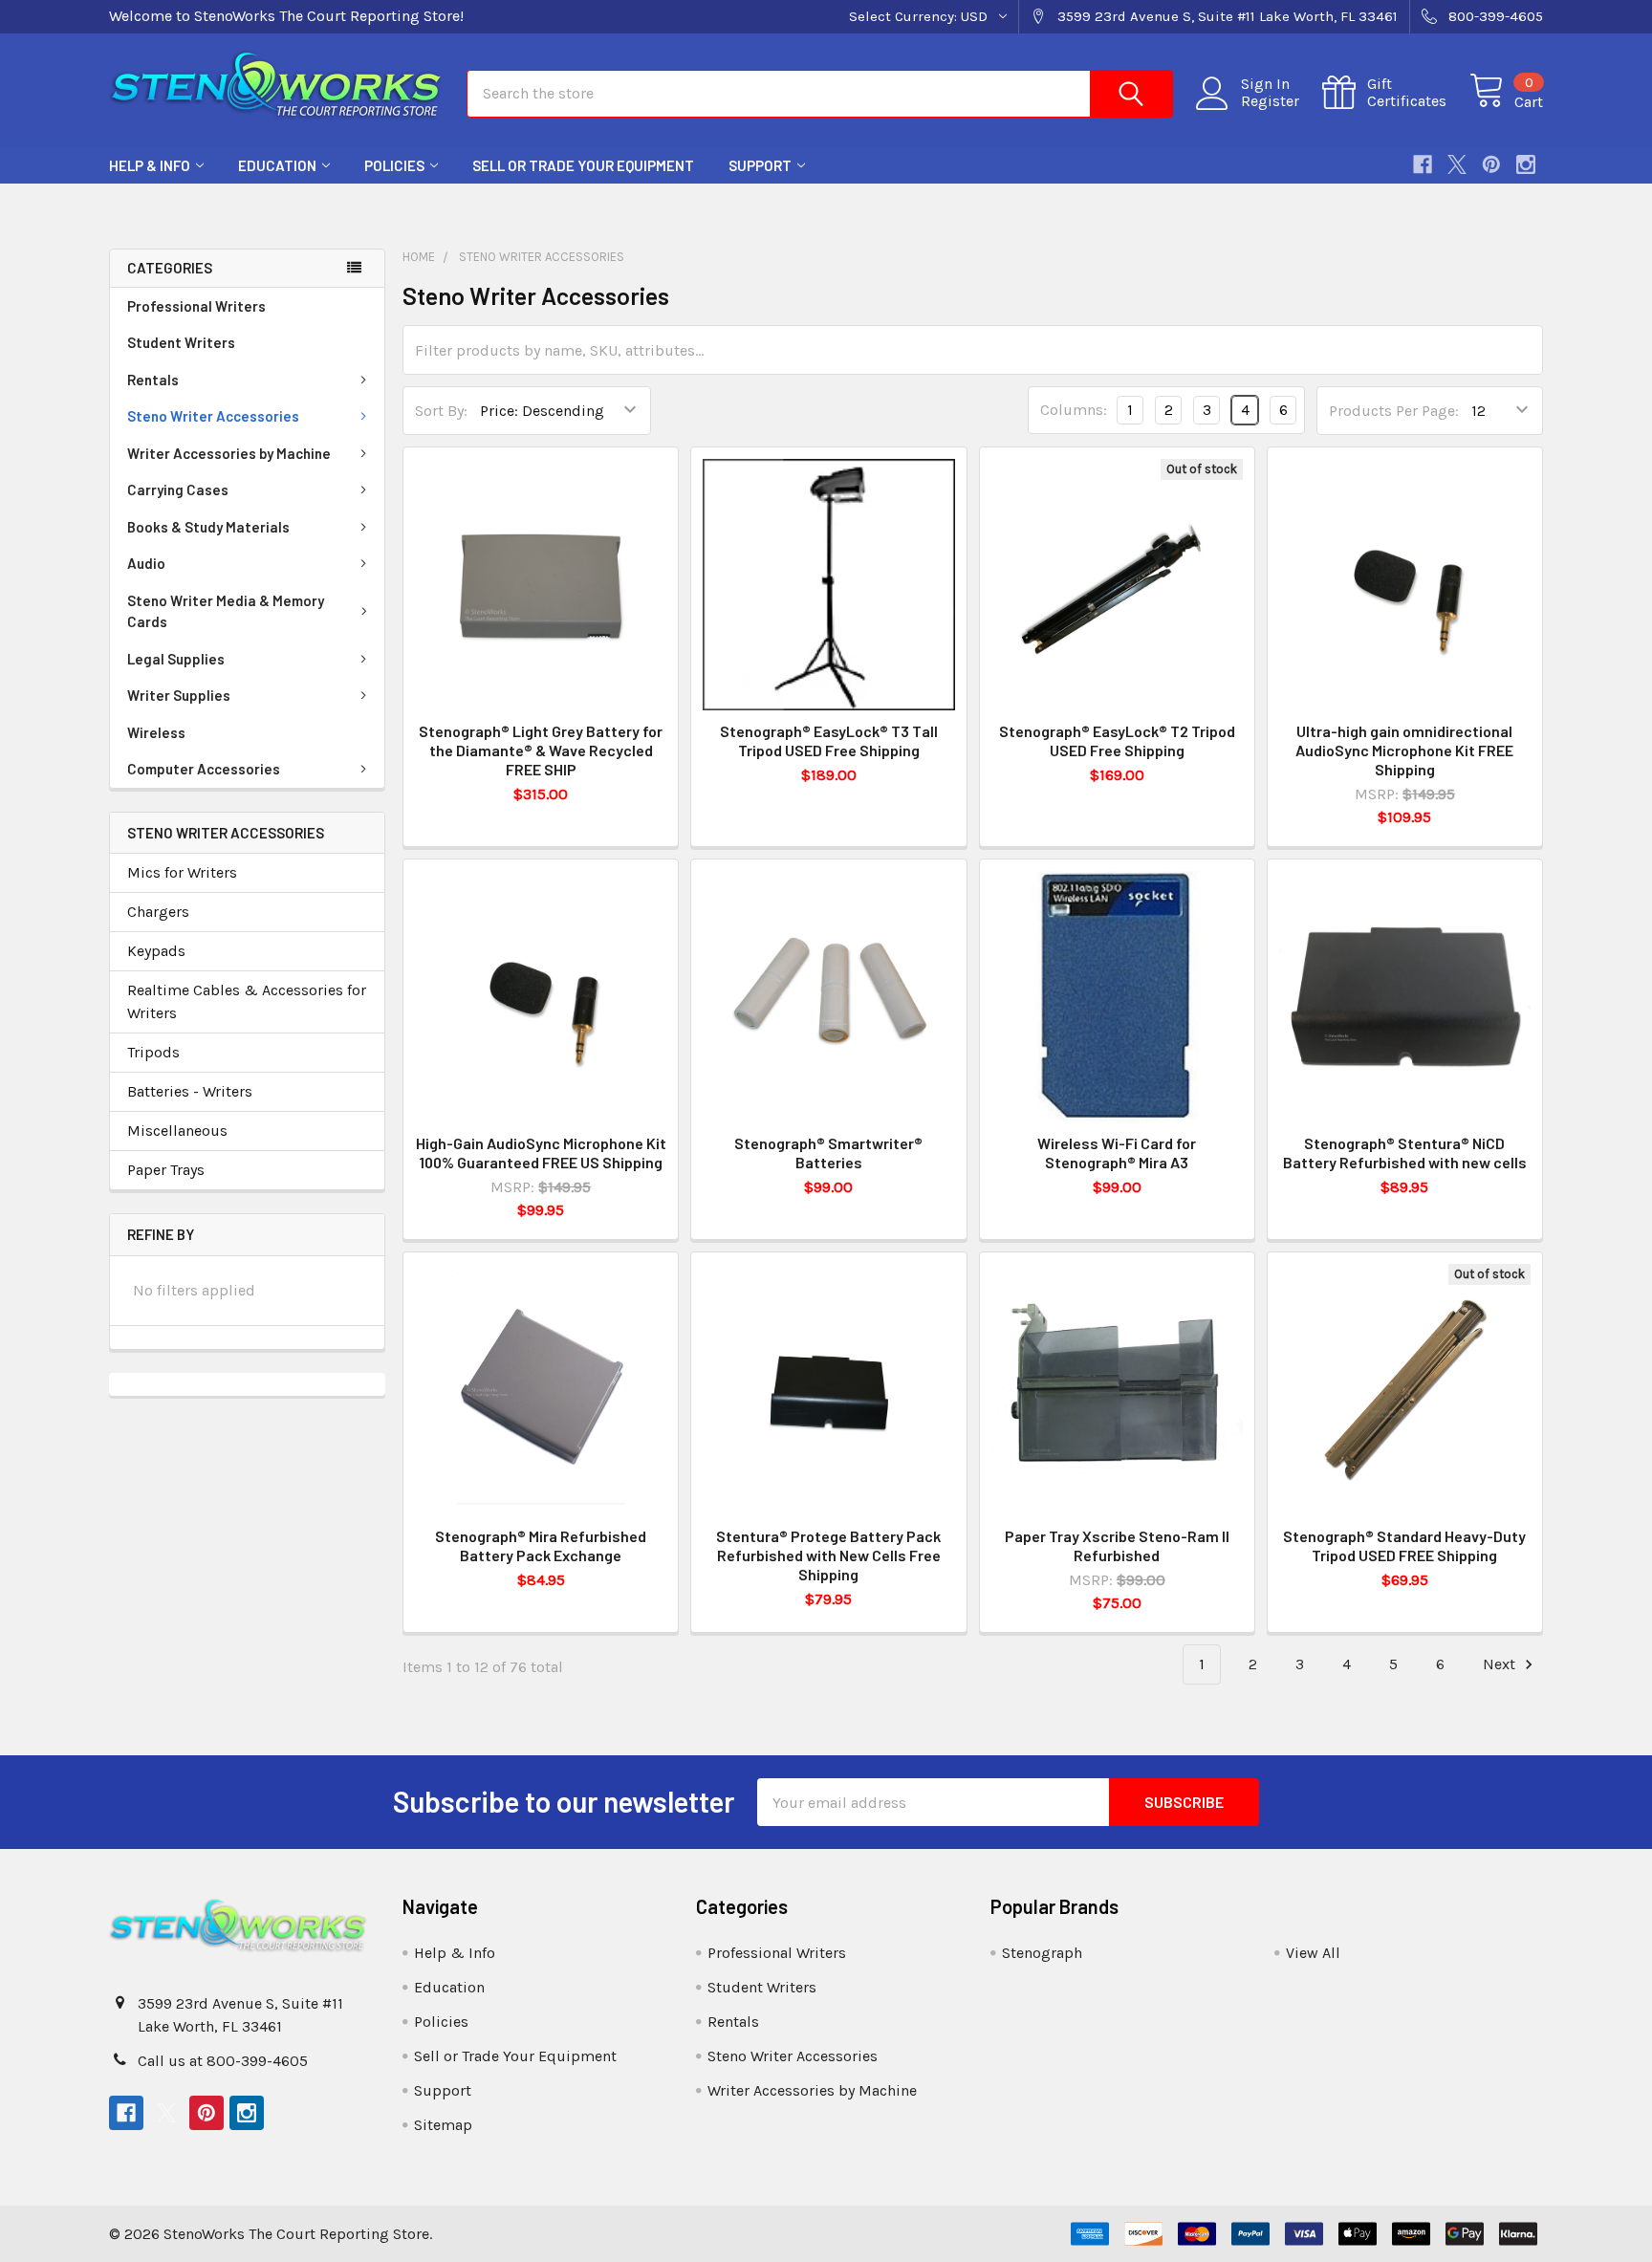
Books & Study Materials (208, 527)
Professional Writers (196, 306)
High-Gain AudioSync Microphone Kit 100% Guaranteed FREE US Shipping (541, 1153)
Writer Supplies (179, 695)
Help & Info (150, 165)
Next (1501, 1664)
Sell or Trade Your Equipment (583, 165)
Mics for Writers (182, 872)
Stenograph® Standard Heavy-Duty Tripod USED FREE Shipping (1404, 1545)
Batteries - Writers (190, 1091)
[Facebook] (1423, 164)
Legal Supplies (176, 659)
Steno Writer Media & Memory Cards (226, 611)
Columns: (1074, 410)
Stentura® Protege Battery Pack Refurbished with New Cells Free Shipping (828, 1555)
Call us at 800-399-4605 (223, 2061)
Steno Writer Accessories (213, 416)
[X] (1457, 164)
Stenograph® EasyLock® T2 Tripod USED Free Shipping (1117, 740)
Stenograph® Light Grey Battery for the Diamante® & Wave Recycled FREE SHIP (541, 750)
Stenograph (1042, 1953)
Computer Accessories (204, 769)
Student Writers (181, 342)
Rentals (153, 380)
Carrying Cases (178, 489)
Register (1270, 101)
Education (277, 165)
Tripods (153, 1052)
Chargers (158, 912)
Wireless (156, 732)
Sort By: (441, 411)
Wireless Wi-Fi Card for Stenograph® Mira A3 (1117, 1153)
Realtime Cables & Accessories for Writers (247, 1001)
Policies (394, 165)
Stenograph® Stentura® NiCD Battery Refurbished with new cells (1405, 1153)
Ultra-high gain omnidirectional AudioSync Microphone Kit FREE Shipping (1404, 750)
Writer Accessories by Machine (229, 453)
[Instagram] (1526, 164)
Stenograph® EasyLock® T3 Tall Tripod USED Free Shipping (829, 740)
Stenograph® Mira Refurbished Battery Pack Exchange (541, 1545)
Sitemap (443, 2125)
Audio (146, 563)
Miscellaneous (177, 1131)
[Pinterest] (1491, 164)
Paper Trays (166, 1170)
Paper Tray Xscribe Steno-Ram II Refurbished (1117, 1545)
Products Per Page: (1394, 411)
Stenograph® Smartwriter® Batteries (828, 1153)
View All (1313, 1953)
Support (760, 165)
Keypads (156, 951)
